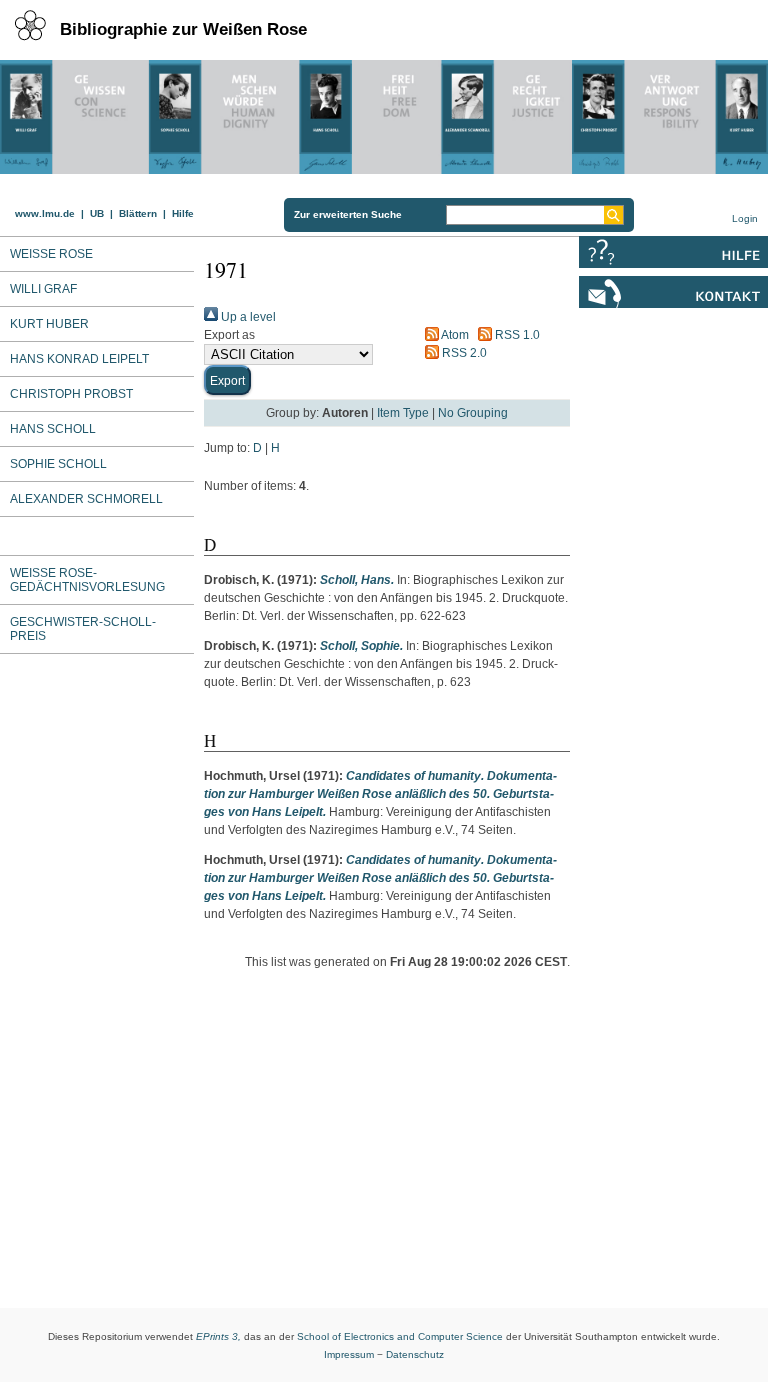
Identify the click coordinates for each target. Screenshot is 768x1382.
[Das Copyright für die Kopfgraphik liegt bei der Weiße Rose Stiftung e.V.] (384, 112)
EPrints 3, (218, 1336)
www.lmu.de (45, 213)
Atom (454, 335)
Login (745, 218)
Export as (229, 335)
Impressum (349, 1354)
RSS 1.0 (516, 335)
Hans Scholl (53, 429)
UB (97, 213)
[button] (227, 380)
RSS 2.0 (463, 353)
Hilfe (183, 213)
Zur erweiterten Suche (348, 214)
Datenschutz (415, 1354)
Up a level (247, 317)
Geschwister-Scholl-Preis (83, 629)
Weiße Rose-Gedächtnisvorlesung (87, 580)
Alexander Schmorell (86, 499)
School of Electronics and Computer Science (400, 1336)
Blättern (138, 213)
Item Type (403, 413)
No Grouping (473, 413)
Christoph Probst (71, 394)
